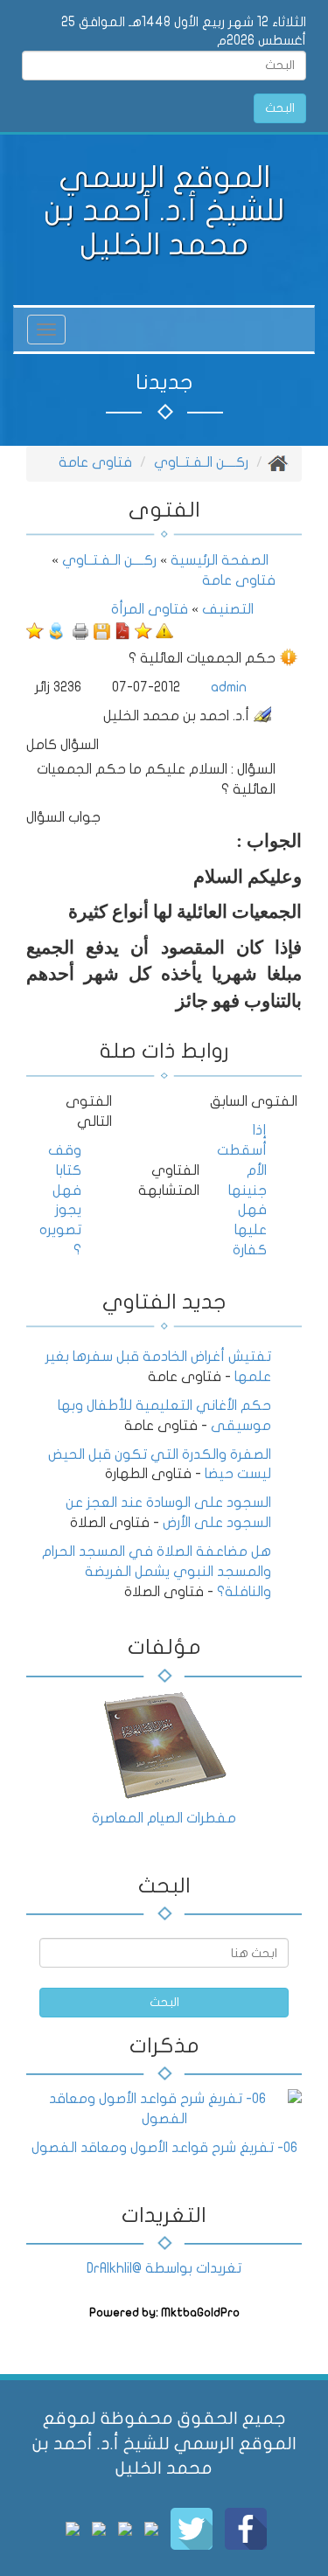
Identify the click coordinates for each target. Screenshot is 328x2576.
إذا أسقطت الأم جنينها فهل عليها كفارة (242, 1190)
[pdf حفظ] (122, 630)
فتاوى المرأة (150, 609)
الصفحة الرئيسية (218, 560)
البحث (280, 108)
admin (229, 687)
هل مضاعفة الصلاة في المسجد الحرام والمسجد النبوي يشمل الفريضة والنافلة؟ (157, 1572)
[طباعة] (80, 630)
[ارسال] (56, 630)
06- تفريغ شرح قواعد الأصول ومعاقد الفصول (164, 2148)
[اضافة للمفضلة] (143, 630)
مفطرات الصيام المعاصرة (164, 1818)
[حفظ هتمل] (101, 630)
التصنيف (228, 609)
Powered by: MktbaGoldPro (164, 2313)
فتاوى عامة (95, 462)
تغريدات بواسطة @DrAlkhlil (164, 2268)
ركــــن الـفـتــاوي (201, 462)
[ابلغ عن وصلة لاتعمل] (164, 630)
